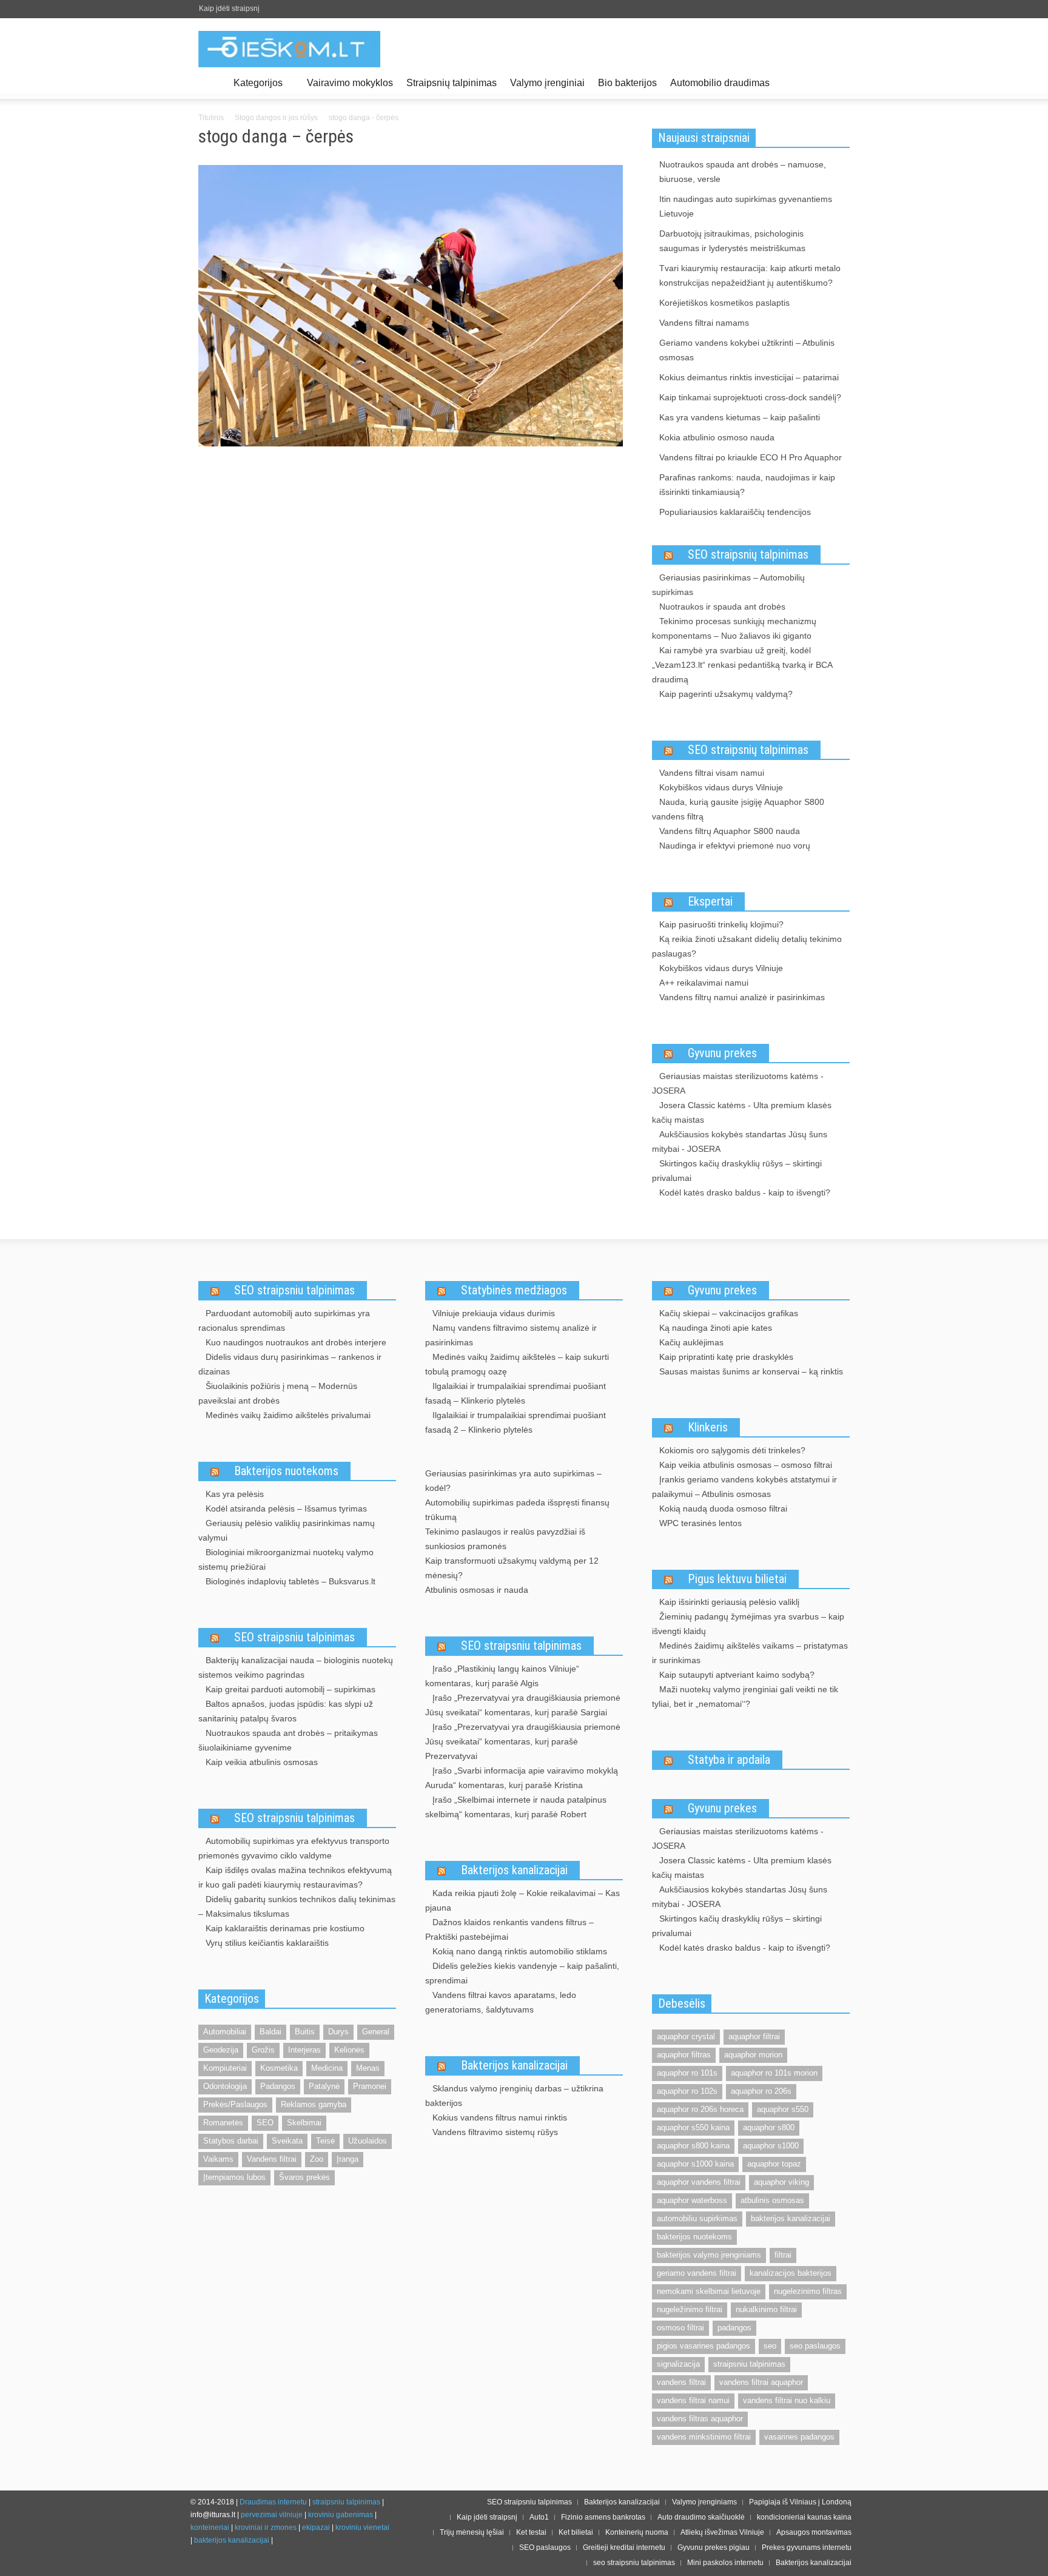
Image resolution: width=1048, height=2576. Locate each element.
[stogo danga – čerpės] (411, 308)
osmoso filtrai (680, 2328)
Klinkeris (708, 1427)
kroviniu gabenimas (341, 2515)
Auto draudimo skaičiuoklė (701, 2517)
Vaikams (218, 2159)
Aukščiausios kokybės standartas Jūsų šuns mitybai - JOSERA (740, 1142)
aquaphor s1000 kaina (695, 2164)
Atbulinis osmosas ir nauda (477, 1590)
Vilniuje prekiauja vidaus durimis (494, 1313)
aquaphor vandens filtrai (699, 2182)
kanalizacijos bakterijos (791, 2273)
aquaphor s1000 (771, 2146)
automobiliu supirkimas (697, 2218)
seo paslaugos (815, 2346)
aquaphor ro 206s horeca (700, 2109)
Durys (338, 2032)
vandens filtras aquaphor (700, 2419)
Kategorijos (255, 88)
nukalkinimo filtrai (766, 2309)
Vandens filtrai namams (704, 323)
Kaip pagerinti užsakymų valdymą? (726, 694)
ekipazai (316, 2527)
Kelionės (349, 2050)
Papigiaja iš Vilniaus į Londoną (800, 2502)
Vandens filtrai (272, 2159)
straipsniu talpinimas (749, 2364)
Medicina (327, 2068)
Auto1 (539, 2517)
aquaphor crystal (686, 2036)
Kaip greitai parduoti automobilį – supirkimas (291, 1689)
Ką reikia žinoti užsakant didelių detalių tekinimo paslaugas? (747, 946)
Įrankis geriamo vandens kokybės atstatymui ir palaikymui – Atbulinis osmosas (744, 1487)
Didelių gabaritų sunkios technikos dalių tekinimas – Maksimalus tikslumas (297, 1906)
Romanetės (223, 2123)
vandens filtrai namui (693, 2400)
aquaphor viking (781, 2182)
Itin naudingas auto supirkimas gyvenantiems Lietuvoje (746, 206)
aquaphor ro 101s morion (774, 2073)
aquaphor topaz (774, 2164)
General (376, 2032)
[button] (838, 82)
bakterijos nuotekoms (694, 2237)
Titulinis (211, 118)
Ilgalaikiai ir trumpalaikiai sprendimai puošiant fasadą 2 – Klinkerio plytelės (516, 1422)
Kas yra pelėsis (235, 1494)
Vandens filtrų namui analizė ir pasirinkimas (742, 997)
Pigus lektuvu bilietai (737, 1579)
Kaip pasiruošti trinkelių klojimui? (721, 924)
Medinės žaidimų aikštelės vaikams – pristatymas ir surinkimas (750, 1653)
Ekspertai (710, 901)
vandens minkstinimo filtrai (704, 2437)
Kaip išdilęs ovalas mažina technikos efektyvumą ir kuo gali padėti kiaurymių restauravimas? (295, 1877)
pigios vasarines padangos (704, 2346)
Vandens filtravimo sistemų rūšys (495, 2132)
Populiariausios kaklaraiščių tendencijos (735, 512)
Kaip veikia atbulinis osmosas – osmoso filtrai (746, 1465)
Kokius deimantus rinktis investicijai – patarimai (749, 377)
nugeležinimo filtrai (690, 2309)
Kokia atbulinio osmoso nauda (717, 437)
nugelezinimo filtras (808, 2291)
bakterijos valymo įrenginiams (709, 2255)
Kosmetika (279, 2068)
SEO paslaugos (545, 2547)
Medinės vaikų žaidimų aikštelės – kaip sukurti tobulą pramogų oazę (517, 1364)
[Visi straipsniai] (213, 83)
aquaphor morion (753, 2055)
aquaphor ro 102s (687, 2091)
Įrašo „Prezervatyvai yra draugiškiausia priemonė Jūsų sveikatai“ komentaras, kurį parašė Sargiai (523, 1705)
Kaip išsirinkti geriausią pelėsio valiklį (729, 1602)
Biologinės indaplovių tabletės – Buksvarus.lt (291, 1581)
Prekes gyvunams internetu (807, 2547)
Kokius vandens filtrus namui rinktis (500, 2117)
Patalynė (324, 2086)
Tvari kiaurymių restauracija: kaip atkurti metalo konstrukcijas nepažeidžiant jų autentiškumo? (750, 275)
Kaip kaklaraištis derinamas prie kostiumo (285, 1928)
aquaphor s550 (783, 2109)
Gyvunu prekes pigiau (714, 2547)
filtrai (783, 2255)
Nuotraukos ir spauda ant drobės (722, 607)
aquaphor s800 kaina (693, 2146)
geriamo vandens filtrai (697, 2273)
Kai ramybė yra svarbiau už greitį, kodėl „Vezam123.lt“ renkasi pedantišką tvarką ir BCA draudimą (742, 665)
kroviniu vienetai (362, 2527)
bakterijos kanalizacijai (791, 2218)
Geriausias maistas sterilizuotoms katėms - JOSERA (738, 1083)
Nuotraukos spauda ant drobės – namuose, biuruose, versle (743, 172)
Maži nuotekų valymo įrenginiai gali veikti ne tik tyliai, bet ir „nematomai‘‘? (745, 1697)
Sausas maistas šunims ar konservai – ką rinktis (751, 1371)
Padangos (278, 2086)
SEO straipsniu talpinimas (294, 1290)
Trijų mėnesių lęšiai (472, 2532)
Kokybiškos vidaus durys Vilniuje (721, 787)
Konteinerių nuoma (637, 2532)
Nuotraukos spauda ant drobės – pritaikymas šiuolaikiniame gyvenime (288, 1740)
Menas (368, 2068)
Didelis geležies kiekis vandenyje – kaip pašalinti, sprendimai (522, 1973)
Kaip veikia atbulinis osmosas (262, 1762)
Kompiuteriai (225, 2068)
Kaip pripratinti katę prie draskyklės (726, 1357)
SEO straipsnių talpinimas (748, 554)
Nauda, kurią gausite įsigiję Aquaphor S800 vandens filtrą (738, 809)
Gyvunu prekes (722, 1053)
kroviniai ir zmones (266, 2527)
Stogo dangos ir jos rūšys (276, 118)
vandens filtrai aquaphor (761, 2382)
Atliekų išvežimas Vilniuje (722, 2532)
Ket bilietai (576, 2532)
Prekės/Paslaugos (235, 2104)
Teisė (325, 2141)
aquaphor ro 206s (761, 2091)
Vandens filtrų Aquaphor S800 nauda (730, 831)
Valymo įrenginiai (547, 83)
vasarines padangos (799, 2437)
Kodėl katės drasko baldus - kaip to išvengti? (745, 1192)
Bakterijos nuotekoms (286, 1471)
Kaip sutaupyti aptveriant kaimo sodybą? (737, 1675)
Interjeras (304, 2050)
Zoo (317, 2159)
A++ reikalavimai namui (704, 983)
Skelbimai (304, 2123)
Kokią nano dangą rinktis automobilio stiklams (520, 1951)
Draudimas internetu (273, 2502)
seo (770, 2346)
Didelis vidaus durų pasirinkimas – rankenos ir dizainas (290, 1364)
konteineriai (210, 2527)
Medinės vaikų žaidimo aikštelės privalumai (288, 1415)
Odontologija (225, 2086)
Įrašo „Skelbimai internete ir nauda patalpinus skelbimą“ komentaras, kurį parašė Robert (516, 1807)
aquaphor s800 (769, 2127)
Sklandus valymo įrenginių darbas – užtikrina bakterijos (514, 2096)
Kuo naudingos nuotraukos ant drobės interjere (296, 1342)
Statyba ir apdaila (729, 1760)
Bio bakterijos (627, 83)
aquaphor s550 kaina (693, 2127)
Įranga (348, 2159)
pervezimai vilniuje (272, 2515)
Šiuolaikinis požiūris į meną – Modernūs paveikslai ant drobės (278, 1393)
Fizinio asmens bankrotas (603, 2517)
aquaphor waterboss (692, 2200)
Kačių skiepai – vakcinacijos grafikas (729, 1313)
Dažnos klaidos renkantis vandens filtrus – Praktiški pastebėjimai (509, 1929)
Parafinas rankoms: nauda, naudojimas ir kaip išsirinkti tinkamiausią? (747, 485)
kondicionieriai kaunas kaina (804, 2517)
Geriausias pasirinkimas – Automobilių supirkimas (728, 585)
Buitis (305, 2032)
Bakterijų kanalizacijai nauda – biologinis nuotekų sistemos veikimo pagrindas (296, 1667)
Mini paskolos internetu (725, 2563)
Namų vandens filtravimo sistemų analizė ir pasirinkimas (511, 1335)
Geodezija (221, 2050)
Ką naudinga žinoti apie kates (716, 1328)
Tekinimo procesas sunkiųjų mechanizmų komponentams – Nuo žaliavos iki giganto (734, 628)
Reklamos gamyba (314, 2104)
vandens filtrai (681, 2382)
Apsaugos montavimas (814, 2532)
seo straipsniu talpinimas (634, 2563)
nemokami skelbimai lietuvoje (709, 2291)
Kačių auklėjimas (691, 1342)
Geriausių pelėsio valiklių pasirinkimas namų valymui (287, 1530)
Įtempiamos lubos (234, 2177)
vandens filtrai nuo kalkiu (787, 2400)
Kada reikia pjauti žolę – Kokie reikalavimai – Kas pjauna (522, 1900)
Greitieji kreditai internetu (624, 2547)
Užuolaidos (368, 2141)
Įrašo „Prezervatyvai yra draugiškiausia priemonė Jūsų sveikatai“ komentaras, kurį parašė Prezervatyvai (523, 1741)
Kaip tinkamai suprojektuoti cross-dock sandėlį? (750, 397)
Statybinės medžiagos (514, 1290)
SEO (265, 2123)
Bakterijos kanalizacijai (514, 1870)
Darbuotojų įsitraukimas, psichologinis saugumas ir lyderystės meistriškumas (732, 241)
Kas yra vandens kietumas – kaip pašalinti (740, 417)
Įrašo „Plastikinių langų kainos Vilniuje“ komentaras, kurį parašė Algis (502, 1676)
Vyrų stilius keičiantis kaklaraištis (267, 1943)
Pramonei (370, 2086)
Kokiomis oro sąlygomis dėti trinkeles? (732, 1450)
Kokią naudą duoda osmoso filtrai (723, 1508)
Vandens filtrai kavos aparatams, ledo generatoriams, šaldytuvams (501, 2002)
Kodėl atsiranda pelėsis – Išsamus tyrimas (286, 1508)
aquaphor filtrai (754, 2036)
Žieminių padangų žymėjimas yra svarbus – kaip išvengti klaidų (748, 1624)
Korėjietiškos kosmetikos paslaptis (724, 303)
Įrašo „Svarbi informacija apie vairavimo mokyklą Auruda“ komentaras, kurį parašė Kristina (522, 1778)
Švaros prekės (304, 2177)
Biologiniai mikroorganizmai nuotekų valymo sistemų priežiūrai (286, 1559)
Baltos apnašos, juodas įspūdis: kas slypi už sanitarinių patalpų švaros (286, 1711)
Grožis (263, 2050)
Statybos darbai (231, 2141)
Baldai (270, 2032)
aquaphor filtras (684, 2055)
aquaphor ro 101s (687, 2073)
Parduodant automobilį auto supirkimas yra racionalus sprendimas (284, 1320)
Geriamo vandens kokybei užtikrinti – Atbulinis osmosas (747, 350)
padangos (734, 2328)
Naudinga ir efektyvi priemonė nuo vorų (735, 846)
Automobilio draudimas (720, 83)
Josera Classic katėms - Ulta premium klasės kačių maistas (742, 1112)
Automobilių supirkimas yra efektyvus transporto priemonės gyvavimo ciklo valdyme (294, 1848)
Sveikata (287, 2141)
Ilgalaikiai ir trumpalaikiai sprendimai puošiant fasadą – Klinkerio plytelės (516, 1393)
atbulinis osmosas (772, 2200)
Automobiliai (225, 2032)
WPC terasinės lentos (700, 1523)
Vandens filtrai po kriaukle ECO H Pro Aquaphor (751, 457)
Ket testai (531, 2532)
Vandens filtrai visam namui (712, 773)
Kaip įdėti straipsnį (229, 8)
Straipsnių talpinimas (452, 83)
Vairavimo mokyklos (350, 83)
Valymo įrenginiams (704, 2502)
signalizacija (678, 2364)
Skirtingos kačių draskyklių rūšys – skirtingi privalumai (737, 1171)
